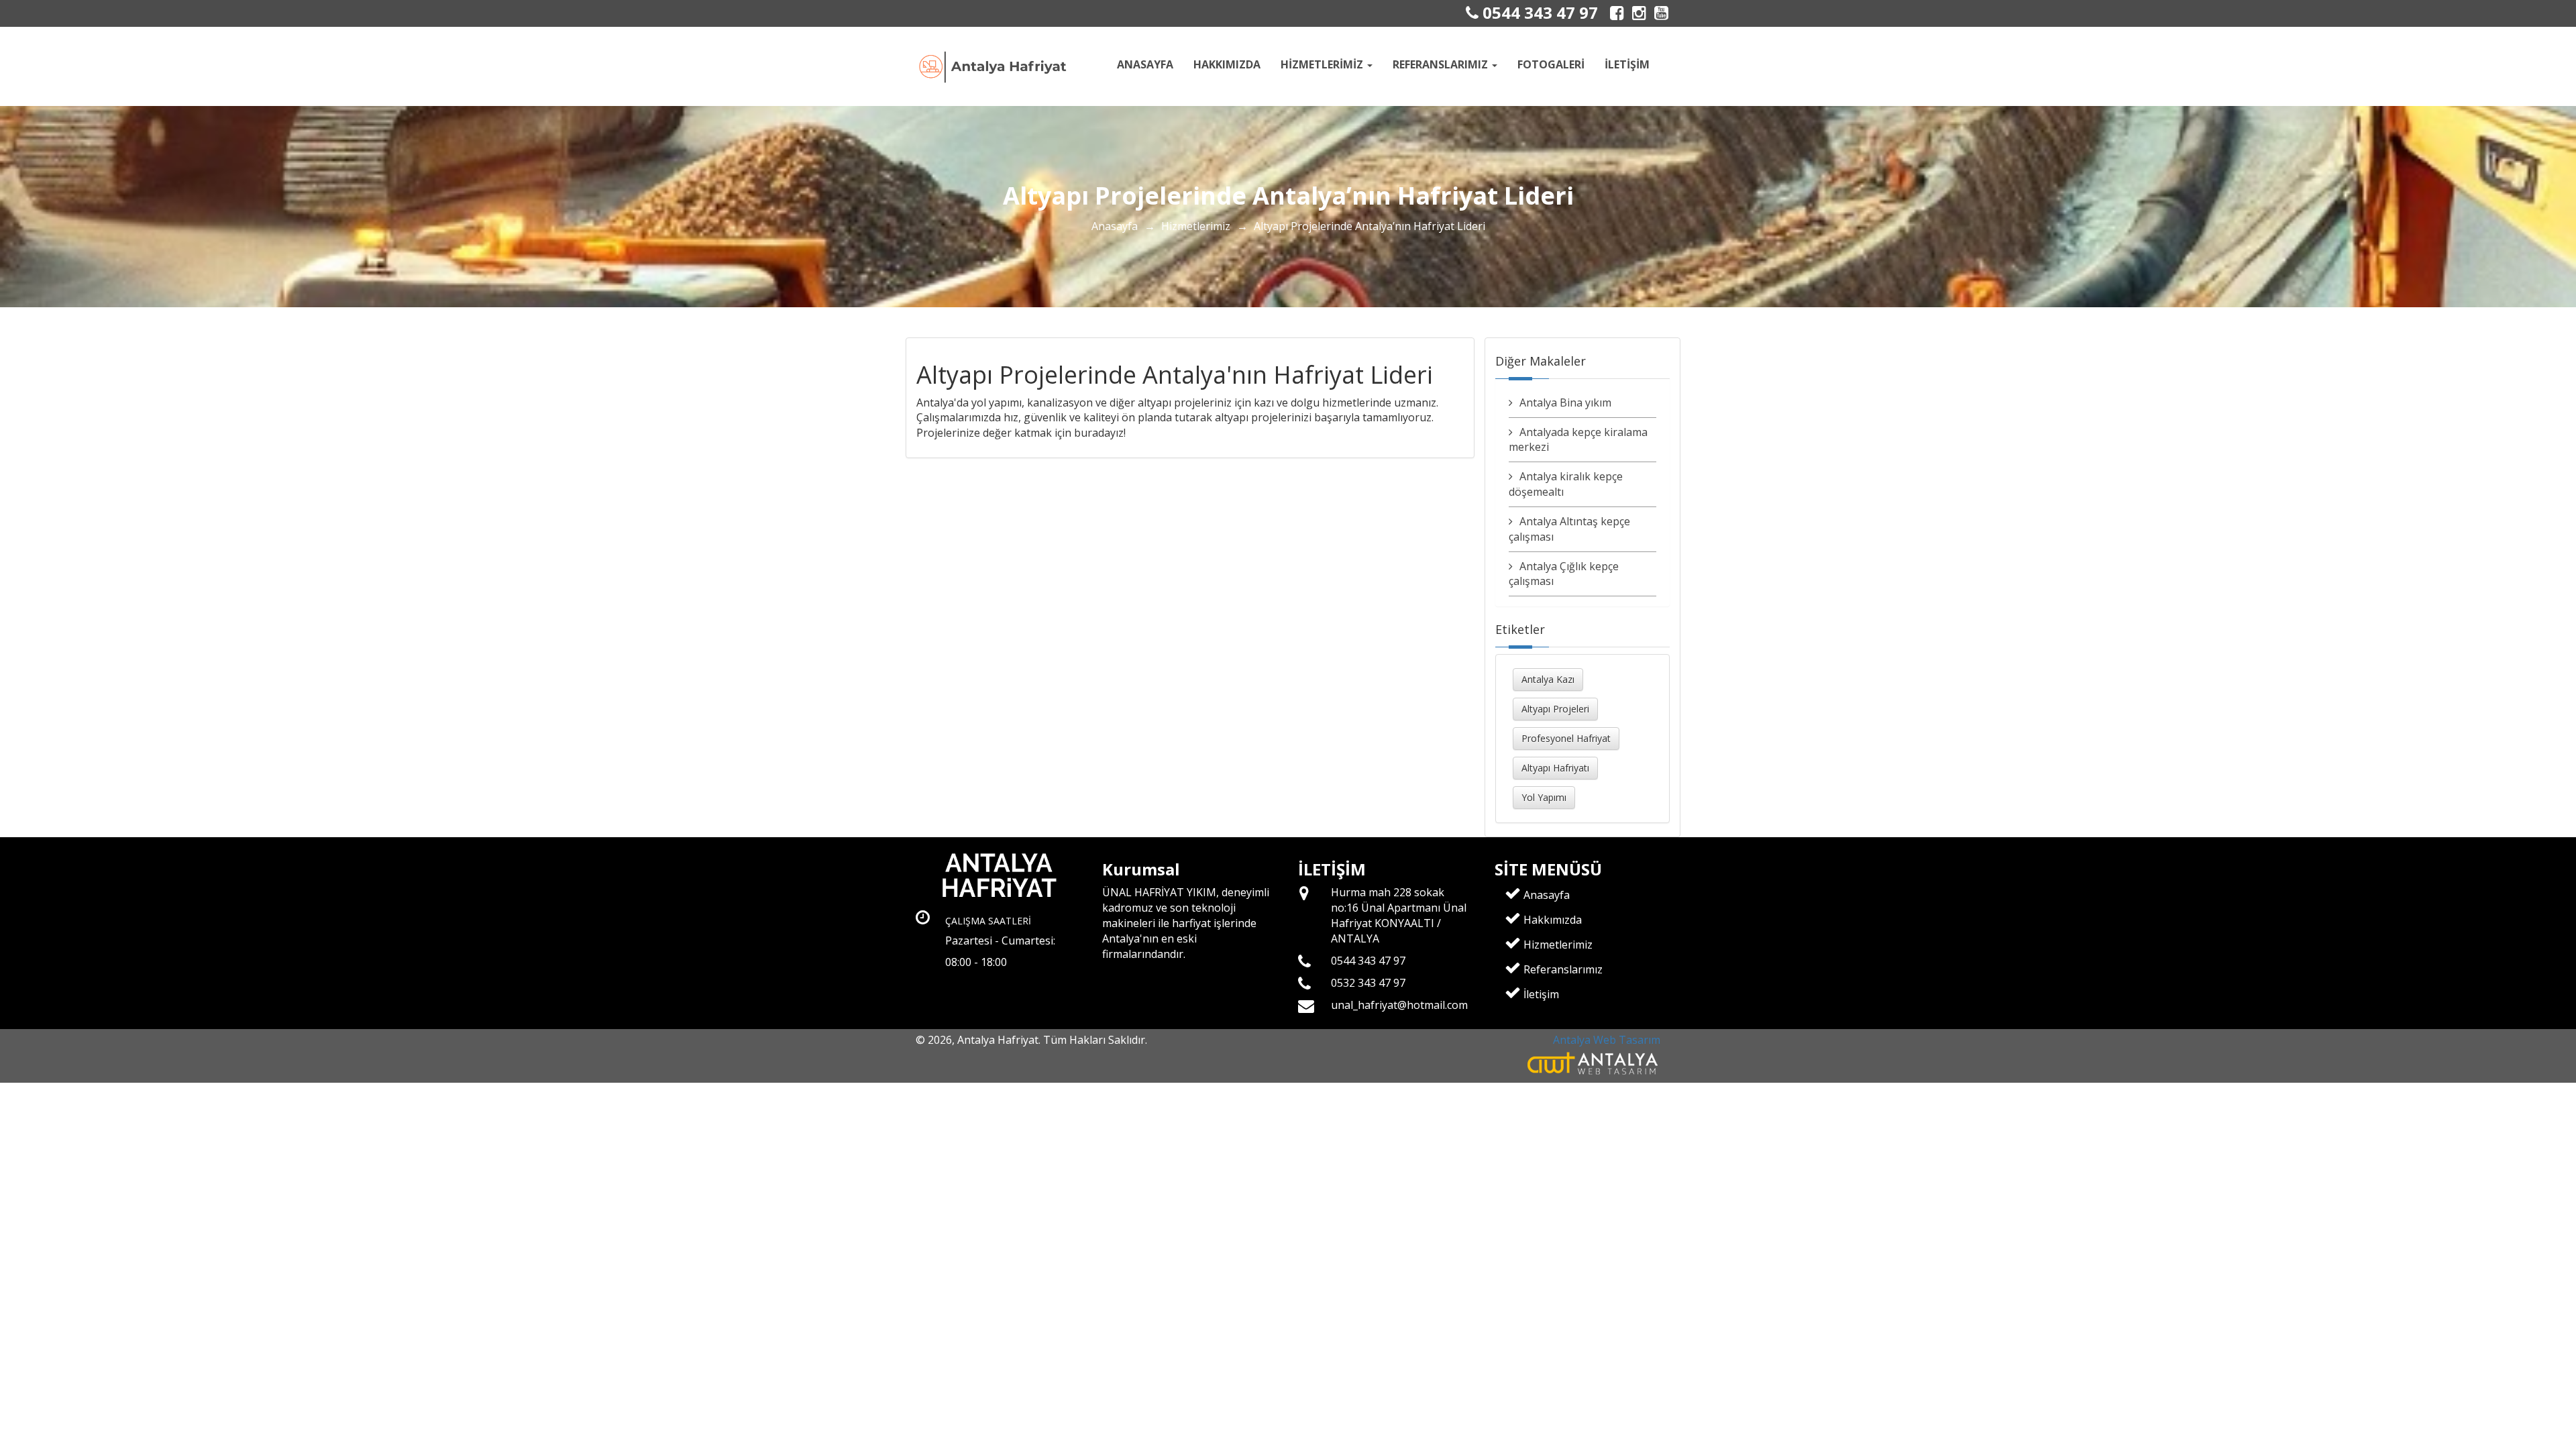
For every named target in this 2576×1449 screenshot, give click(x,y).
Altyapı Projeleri (1555, 709)
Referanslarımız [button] (1442, 64)
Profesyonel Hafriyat (1566, 738)
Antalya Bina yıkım (1565, 402)
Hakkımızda (1227, 64)
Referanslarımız (1562, 969)
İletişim (1627, 64)
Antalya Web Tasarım (1607, 1040)
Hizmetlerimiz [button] (1323, 64)
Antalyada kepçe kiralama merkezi (1578, 440)
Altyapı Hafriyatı (1555, 768)
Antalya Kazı (1548, 679)
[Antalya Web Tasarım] (1594, 1063)
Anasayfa (1145, 64)
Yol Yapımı (1544, 797)
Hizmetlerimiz (1196, 226)
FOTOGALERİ (1551, 64)
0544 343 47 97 (1538, 12)
